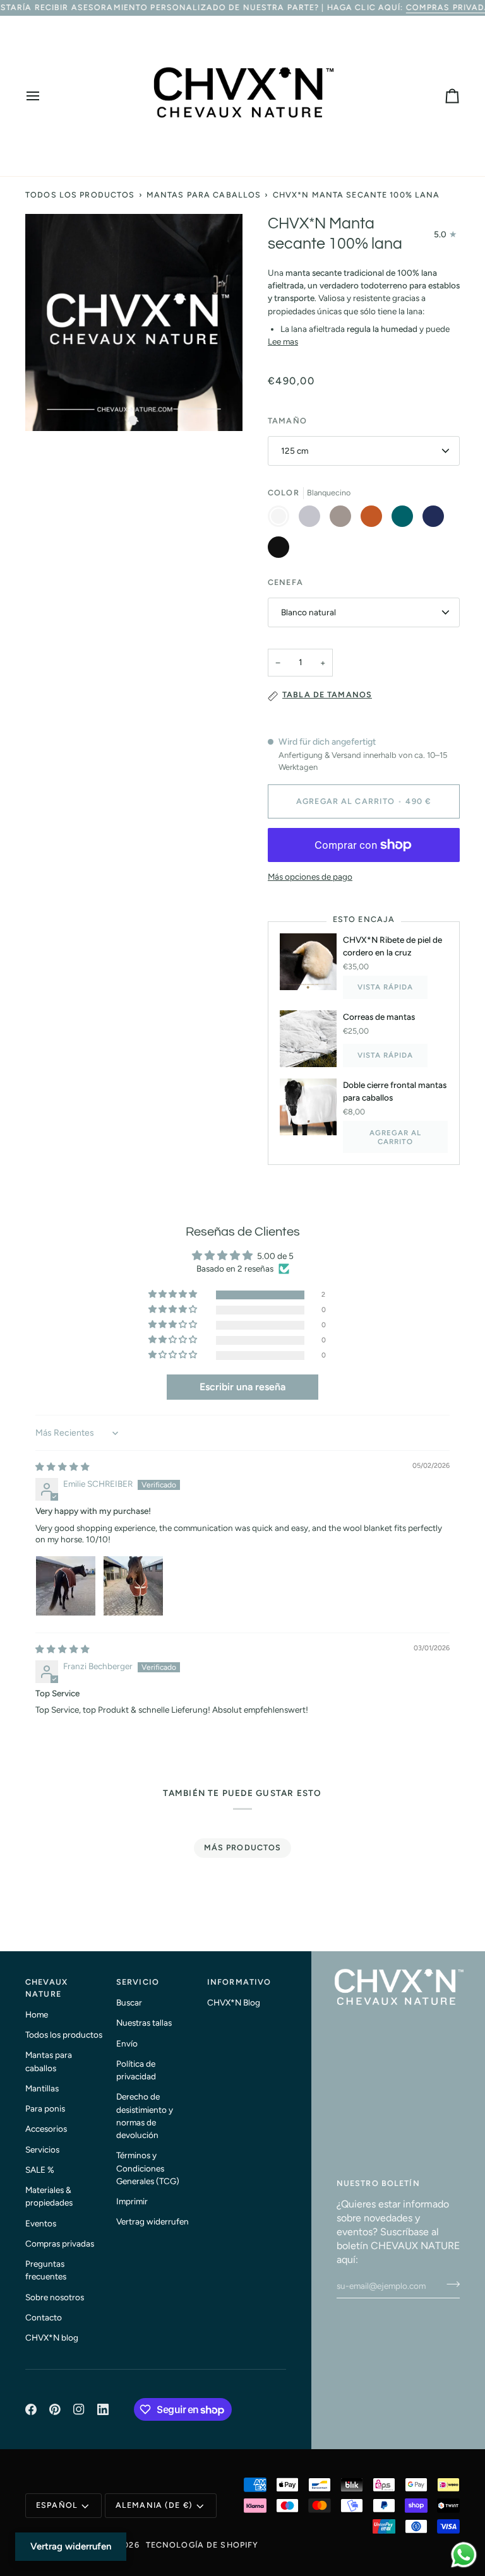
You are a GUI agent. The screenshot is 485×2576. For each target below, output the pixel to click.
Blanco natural (308, 612)
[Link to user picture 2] (133, 1586)
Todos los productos (80, 195)
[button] (174, 1295)
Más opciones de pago (310, 877)
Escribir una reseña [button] (242, 1387)
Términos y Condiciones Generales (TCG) (148, 2168)
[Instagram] (79, 2409)
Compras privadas (60, 2243)
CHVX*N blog (52, 2337)
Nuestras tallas (144, 2023)
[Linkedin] (103, 2409)
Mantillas (42, 2088)
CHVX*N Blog (234, 2002)
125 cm (295, 451)
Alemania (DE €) (154, 2505)
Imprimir (132, 2201)
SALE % (40, 2170)
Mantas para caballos (204, 195)
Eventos (41, 2223)
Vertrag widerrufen (153, 2221)
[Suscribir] (449, 2284)
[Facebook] (31, 2409)
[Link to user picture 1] (66, 1586)
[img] (63, 1467)
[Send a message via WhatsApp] (464, 2555)
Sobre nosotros (55, 2297)
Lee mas (283, 341)
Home (37, 2014)
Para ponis (45, 2108)
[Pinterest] (55, 2409)
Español (57, 2505)
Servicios (42, 2149)
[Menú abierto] (44, 96)
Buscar (129, 2002)
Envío (127, 2043)
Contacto (44, 2317)
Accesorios (46, 2129)
